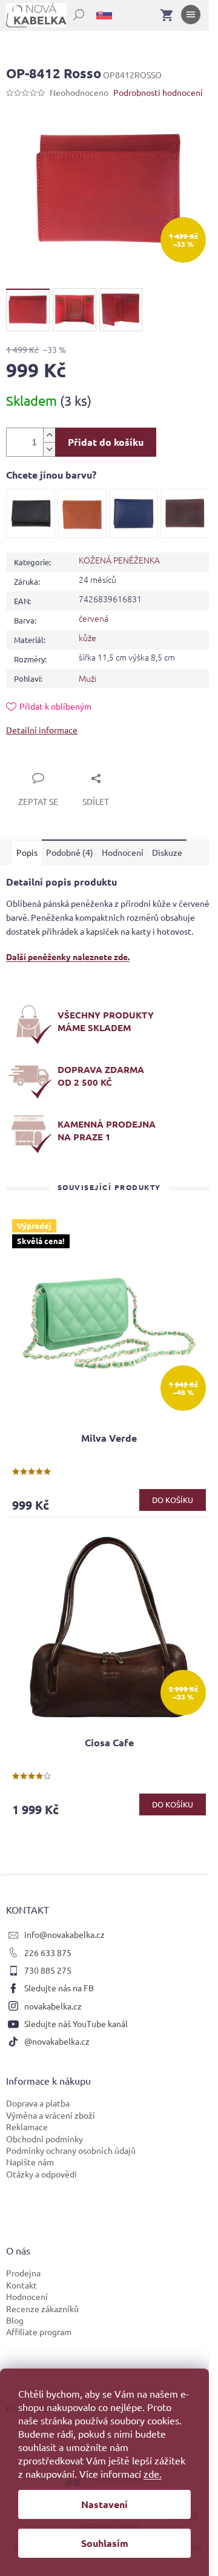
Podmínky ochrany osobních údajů (71, 2150)
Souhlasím (105, 2543)
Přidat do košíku (106, 442)
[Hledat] (72, 12)
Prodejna (23, 2273)
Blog (15, 2320)
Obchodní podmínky (45, 2139)
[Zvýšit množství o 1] (49, 435)
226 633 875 (48, 1952)
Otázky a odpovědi (41, 2174)
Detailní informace (42, 730)
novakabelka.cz (53, 2006)
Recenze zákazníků (42, 2309)
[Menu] (191, 17)
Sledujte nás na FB (59, 1988)
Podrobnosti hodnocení (158, 92)
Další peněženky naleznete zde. (68, 957)
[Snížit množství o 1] (49, 449)
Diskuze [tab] (167, 852)
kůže (88, 637)
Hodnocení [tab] (123, 852)
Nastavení (104, 2504)
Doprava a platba (38, 2103)
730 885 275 (48, 1970)
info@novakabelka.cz (64, 1934)
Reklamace (27, 2127)
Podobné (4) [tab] (70, 852)
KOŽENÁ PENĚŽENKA (119, 560)
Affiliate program (39, 2332)
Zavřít (31, 764)
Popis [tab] (27, 852)
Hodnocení (27, 2296)
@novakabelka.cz (57, 2041)
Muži (88, 678)
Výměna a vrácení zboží (51, 2115)
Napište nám (30, 2162)
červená (94, 618)
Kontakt (21, 2285)
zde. (153, 2473)
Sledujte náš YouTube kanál (76, 2023)
